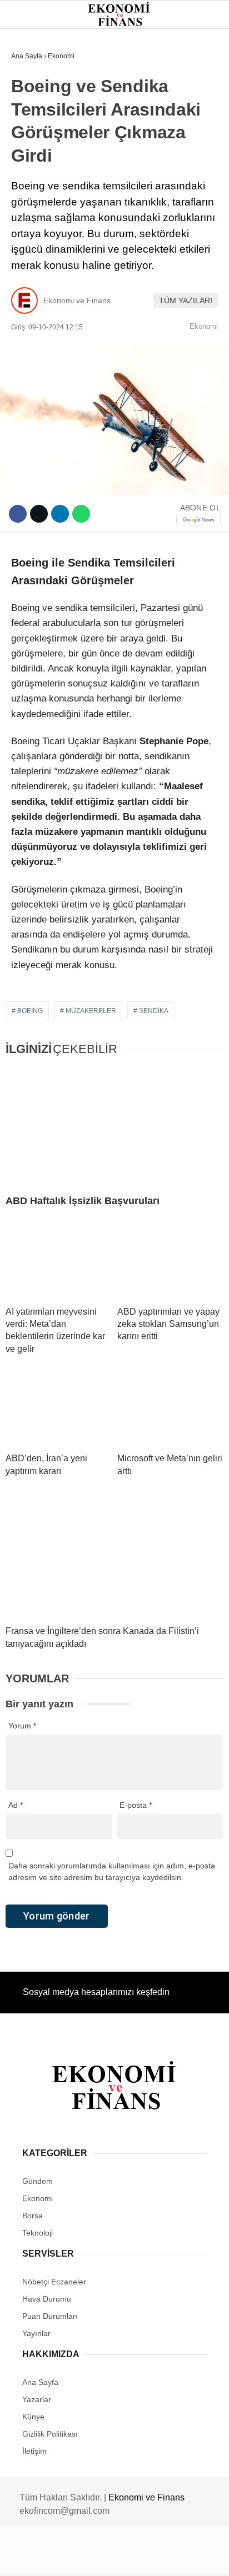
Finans (30, 136)
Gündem (33, 91)
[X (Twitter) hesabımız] (74, 2558)
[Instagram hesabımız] (110, 2558)
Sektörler (39, 204)
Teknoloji (37, 226)
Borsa (29, 159)
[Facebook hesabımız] (38, 2558)
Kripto (30, 181)
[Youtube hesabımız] (145, 2558)
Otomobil (36, 249)
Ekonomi (34, 114)
